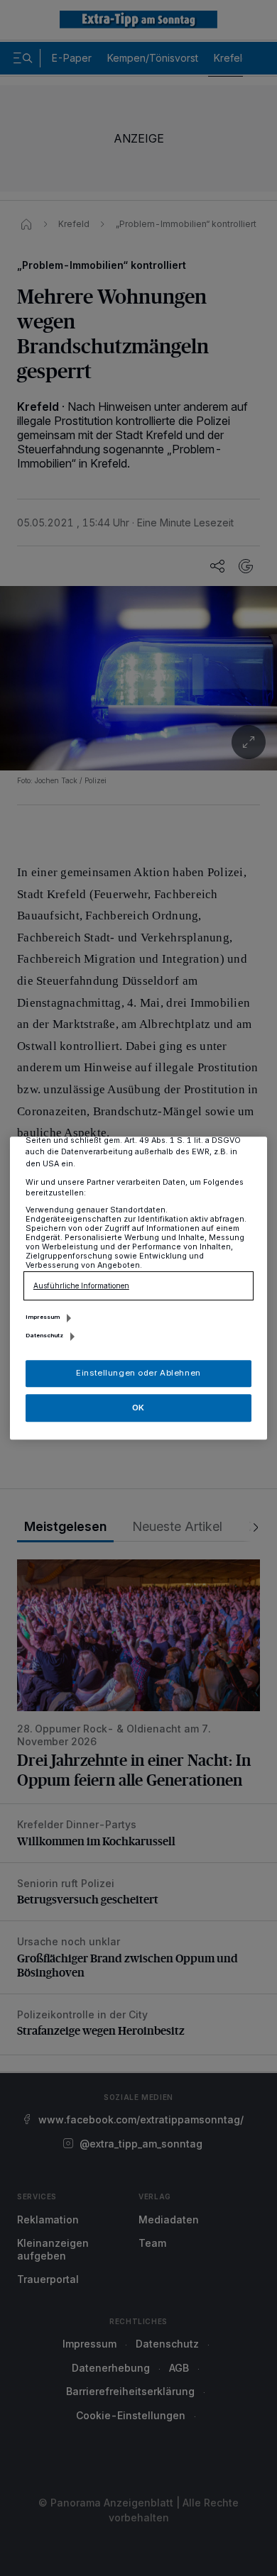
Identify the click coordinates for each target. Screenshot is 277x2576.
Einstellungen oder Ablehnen (138, 1373)
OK (138, 1408)
